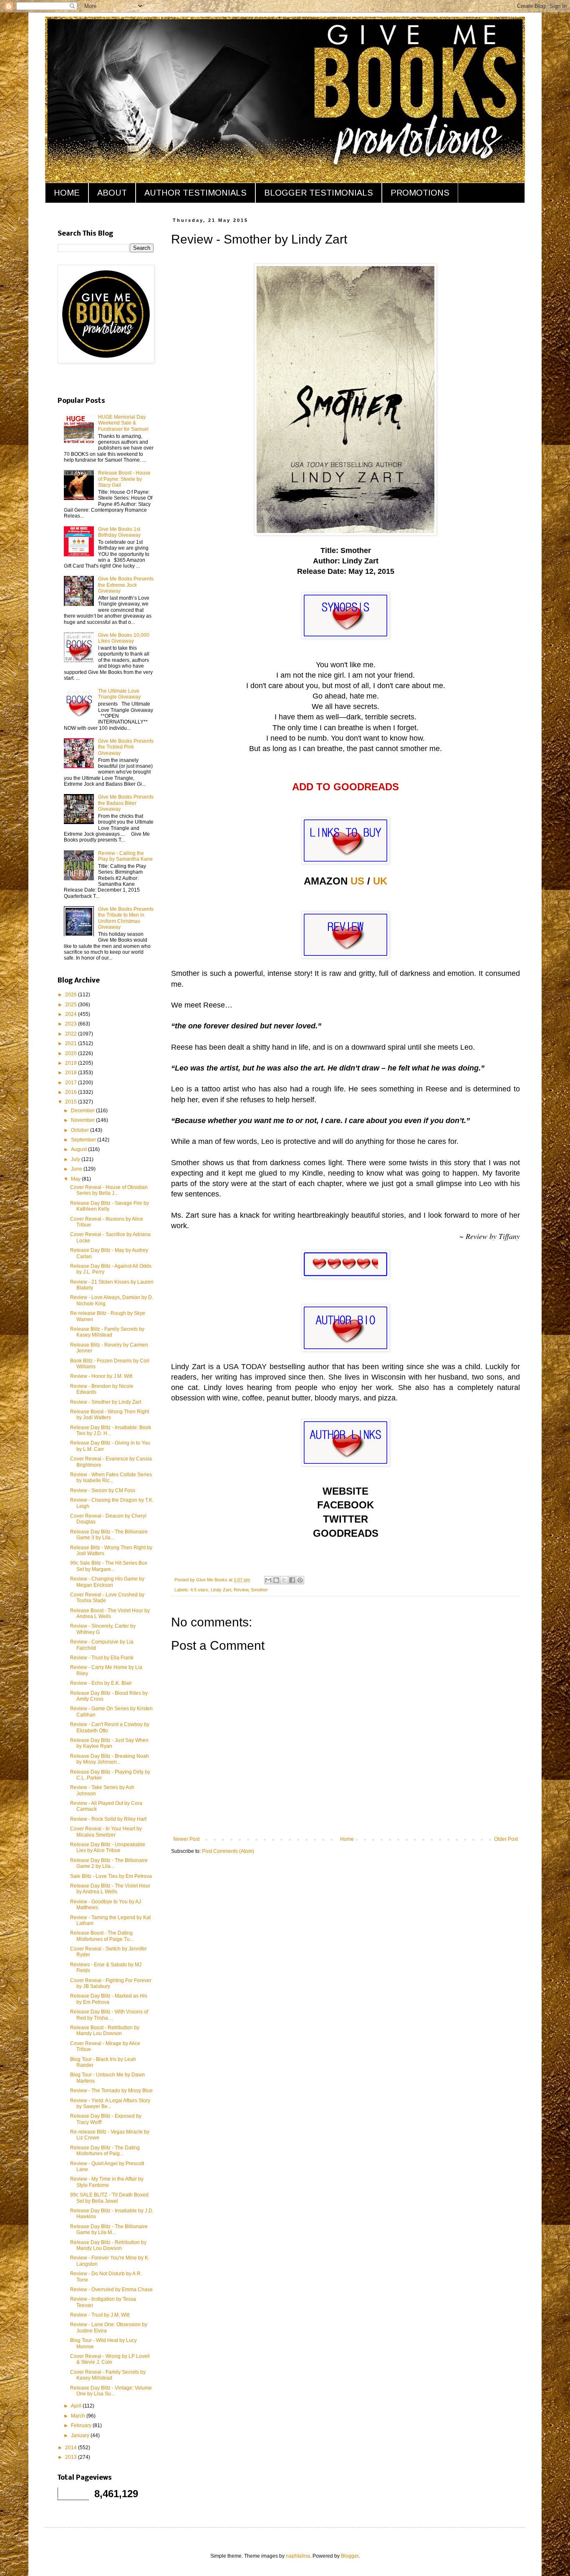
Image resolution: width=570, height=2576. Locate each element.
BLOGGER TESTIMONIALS (319, 193)
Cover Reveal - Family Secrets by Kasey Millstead (108, 2375)
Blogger (350, 2556)
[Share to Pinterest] (300, 1580)
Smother (259, 1590)
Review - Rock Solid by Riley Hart (108, 1819)
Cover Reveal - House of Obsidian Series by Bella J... (109, 1190)
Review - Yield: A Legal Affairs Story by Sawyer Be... (110, 2104)
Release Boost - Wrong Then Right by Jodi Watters (110, 1415)
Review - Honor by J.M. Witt (101, 1376)
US (357, 881)
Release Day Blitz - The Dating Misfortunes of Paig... (105, 2151)
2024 (72, 1014)
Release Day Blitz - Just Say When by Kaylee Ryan (109, 1743)
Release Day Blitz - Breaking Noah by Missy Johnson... (110, 1759)
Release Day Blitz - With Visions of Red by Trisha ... (109, 2015)
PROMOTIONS (420, 193)
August (79, 1149)
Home (347, 1839)
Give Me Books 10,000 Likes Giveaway (124, 638)
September (84, 1140)
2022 (72, 1034)
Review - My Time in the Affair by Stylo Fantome (107, 2182)
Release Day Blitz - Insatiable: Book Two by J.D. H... (111, 1430)
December (83, 1111)
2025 (72, 1005)
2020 (72, 1053)
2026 (72, 995)
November (83, 1120)
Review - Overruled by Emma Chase (111, 2289)
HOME (67, 193)
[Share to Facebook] (292, 1580)
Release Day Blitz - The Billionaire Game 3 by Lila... (109, 1535)
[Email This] (268, 1580)
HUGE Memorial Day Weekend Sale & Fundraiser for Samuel (123, 423)
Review (241, 1590)
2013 (72, 2457)
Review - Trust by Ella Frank (102, 1658)
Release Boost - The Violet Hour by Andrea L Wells (110, 1613)
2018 (72, 1073)
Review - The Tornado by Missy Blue (111, 2091)
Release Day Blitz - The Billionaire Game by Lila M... (109, 2229)
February (82, 2425)
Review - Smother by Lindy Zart (106, 1402)
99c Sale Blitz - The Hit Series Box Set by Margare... (109, 1566)
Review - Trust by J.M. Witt (100, 2315)
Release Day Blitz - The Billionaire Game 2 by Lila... (109, 1863)
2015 (72, 1102)
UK (380, 881)
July (76, 1159)
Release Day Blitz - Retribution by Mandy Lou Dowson (108, 2245)
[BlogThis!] (276, 1580)
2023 (72, 1024)
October (81, 1130)
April (77, 2406)
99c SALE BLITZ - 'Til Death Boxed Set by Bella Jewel (109, 2198)
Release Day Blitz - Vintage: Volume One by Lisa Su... (111, 2391)
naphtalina (298, 2556)
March (79, 2416)
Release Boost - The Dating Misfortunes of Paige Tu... (102, 1936)
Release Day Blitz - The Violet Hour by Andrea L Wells (110, 1889)
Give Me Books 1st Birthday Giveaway (119, 532)
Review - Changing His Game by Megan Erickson (107, 1582)
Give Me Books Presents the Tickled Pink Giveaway (126, 747)
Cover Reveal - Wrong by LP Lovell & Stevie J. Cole (110, 2359)
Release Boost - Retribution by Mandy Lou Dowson (105, 2031)
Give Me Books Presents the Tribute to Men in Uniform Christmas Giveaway (126, 918)
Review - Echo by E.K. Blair (101, 1683)
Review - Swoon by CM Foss (103, 1490)
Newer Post (186, 1839)
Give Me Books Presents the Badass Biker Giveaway (126, 803)
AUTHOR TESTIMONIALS (195, 193)
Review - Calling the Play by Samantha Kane (125, 856)
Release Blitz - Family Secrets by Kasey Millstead (107, 1332)
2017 (72, 1083)
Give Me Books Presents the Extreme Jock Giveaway (126, 585)
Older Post (506, 1839)
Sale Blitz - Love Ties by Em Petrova (111, 1876)
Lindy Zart (221, 1590)
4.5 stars (199, 1590)
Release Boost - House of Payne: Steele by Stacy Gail (124, 479)
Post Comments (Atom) (228, 1851)
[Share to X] (284, 1580)
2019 (72, 1063)
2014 (72, 2448)
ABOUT (112, 193)
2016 (72, 1092)
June (77, 1169)
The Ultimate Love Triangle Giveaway (119, 694)
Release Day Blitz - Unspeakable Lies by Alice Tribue (108, 1847)
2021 (72, 1043)
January (81, 2435)
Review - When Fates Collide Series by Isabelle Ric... (111, 1478)
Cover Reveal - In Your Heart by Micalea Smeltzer (106, 1832)
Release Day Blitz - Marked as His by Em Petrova (109, 1999)
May (76, 1179)
